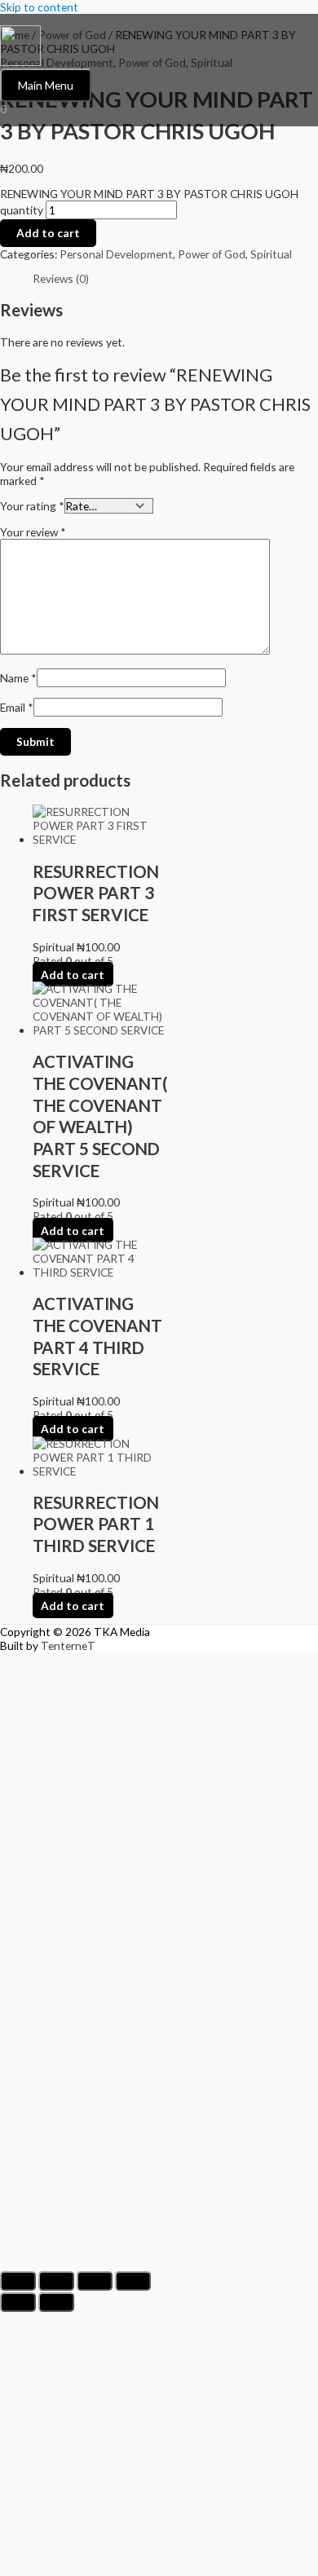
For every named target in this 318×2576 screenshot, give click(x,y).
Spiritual (271, 254)
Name (18, 678)
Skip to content (39, 7)
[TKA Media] (20, 47)
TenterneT (68, 1645)
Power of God (212, 254)
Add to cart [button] (73, 975)
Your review (33, 532)
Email (17, 707)
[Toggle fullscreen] (56, 2281)
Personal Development (116, 254)
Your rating (32, 506)
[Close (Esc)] (133, 2281)
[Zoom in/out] (18, 2281)
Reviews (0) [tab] (61, 278)
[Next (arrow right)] (56, 2302)
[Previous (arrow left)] (18, 2302)
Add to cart (48, 233)
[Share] (95, 2281)
